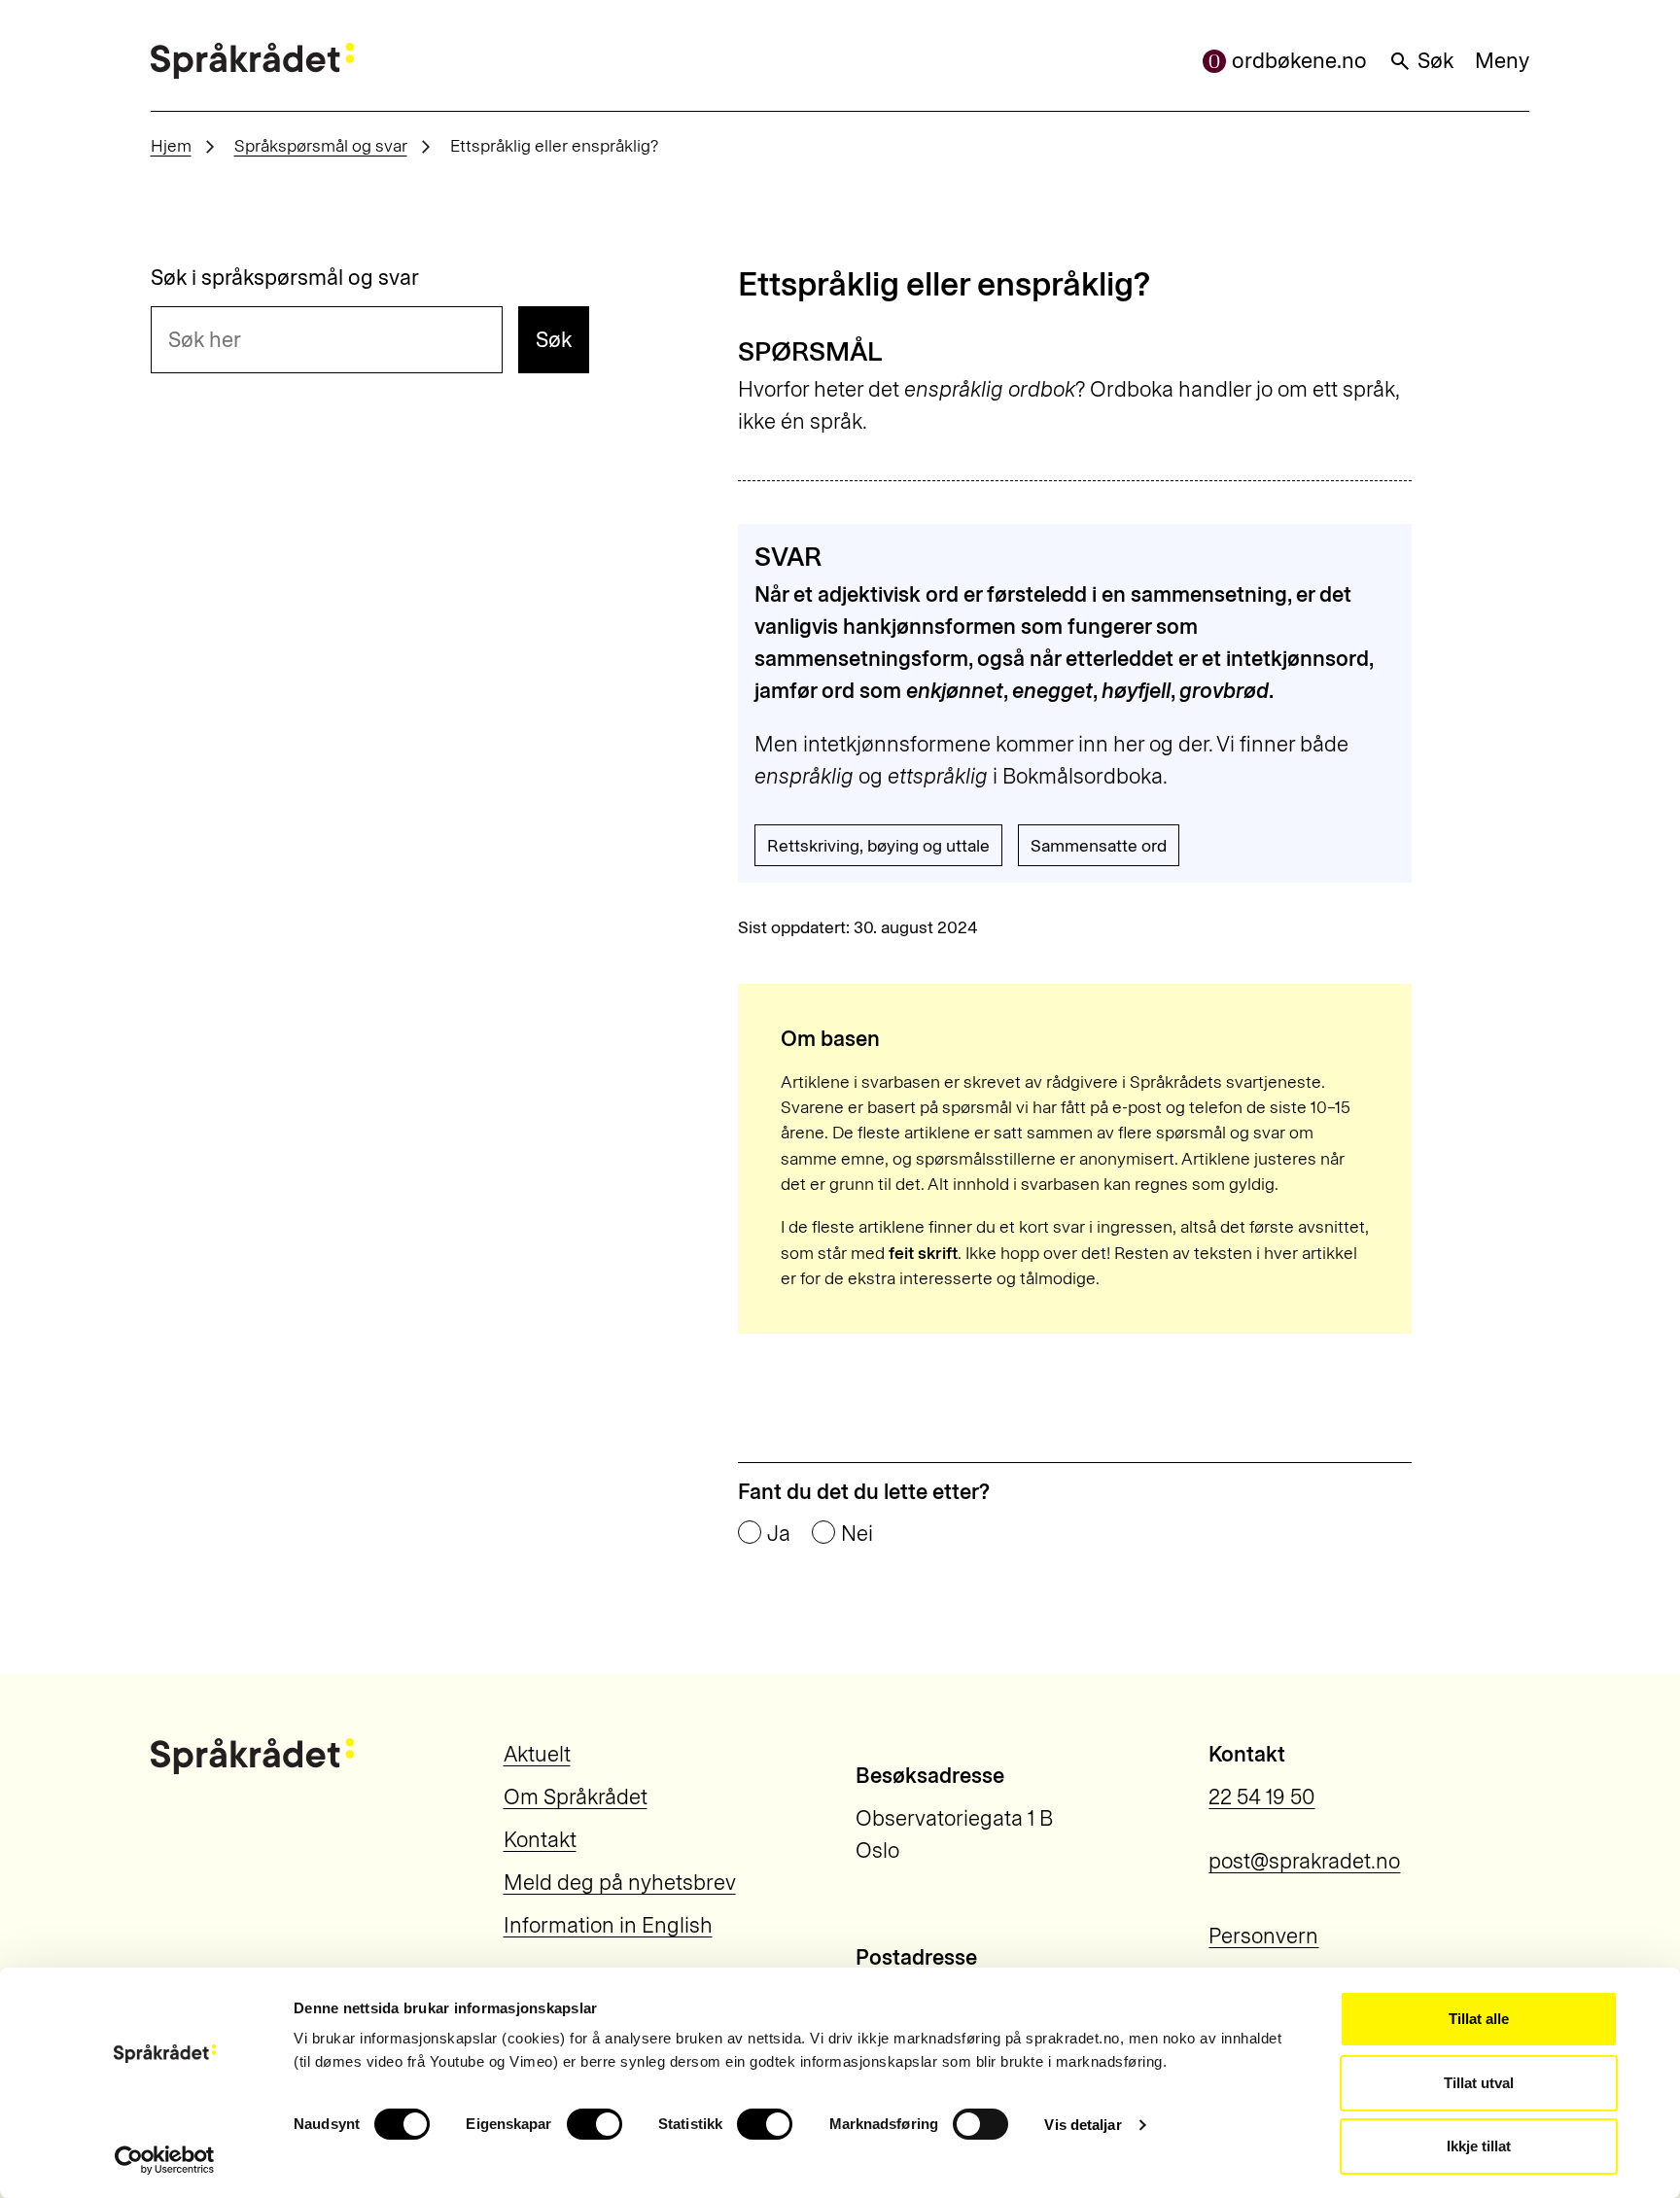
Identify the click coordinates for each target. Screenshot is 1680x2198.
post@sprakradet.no (1304, 1861)
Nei (857, 1534)
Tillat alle (1479, 2019)
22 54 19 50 (1261, 1797)
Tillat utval (1479, 2083)
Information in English (608, 1925)
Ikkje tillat (1479, 2146)
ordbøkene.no (1299, 61)
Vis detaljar (1083, 2125)
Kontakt (540, 1840)
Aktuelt (537, 1754)
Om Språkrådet (576, 1797)
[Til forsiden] (252, 61)
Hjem (171, 145)
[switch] (595, 2124)
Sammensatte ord (1099, 845)
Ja (779, 1534)
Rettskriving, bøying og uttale (878, 845)
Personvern (1263, 1936)
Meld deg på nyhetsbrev (620, 1883)
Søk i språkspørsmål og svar (285, 278)
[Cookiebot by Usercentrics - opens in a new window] (165, 2160)
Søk (1435, 61)
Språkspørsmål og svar (321, 145)
